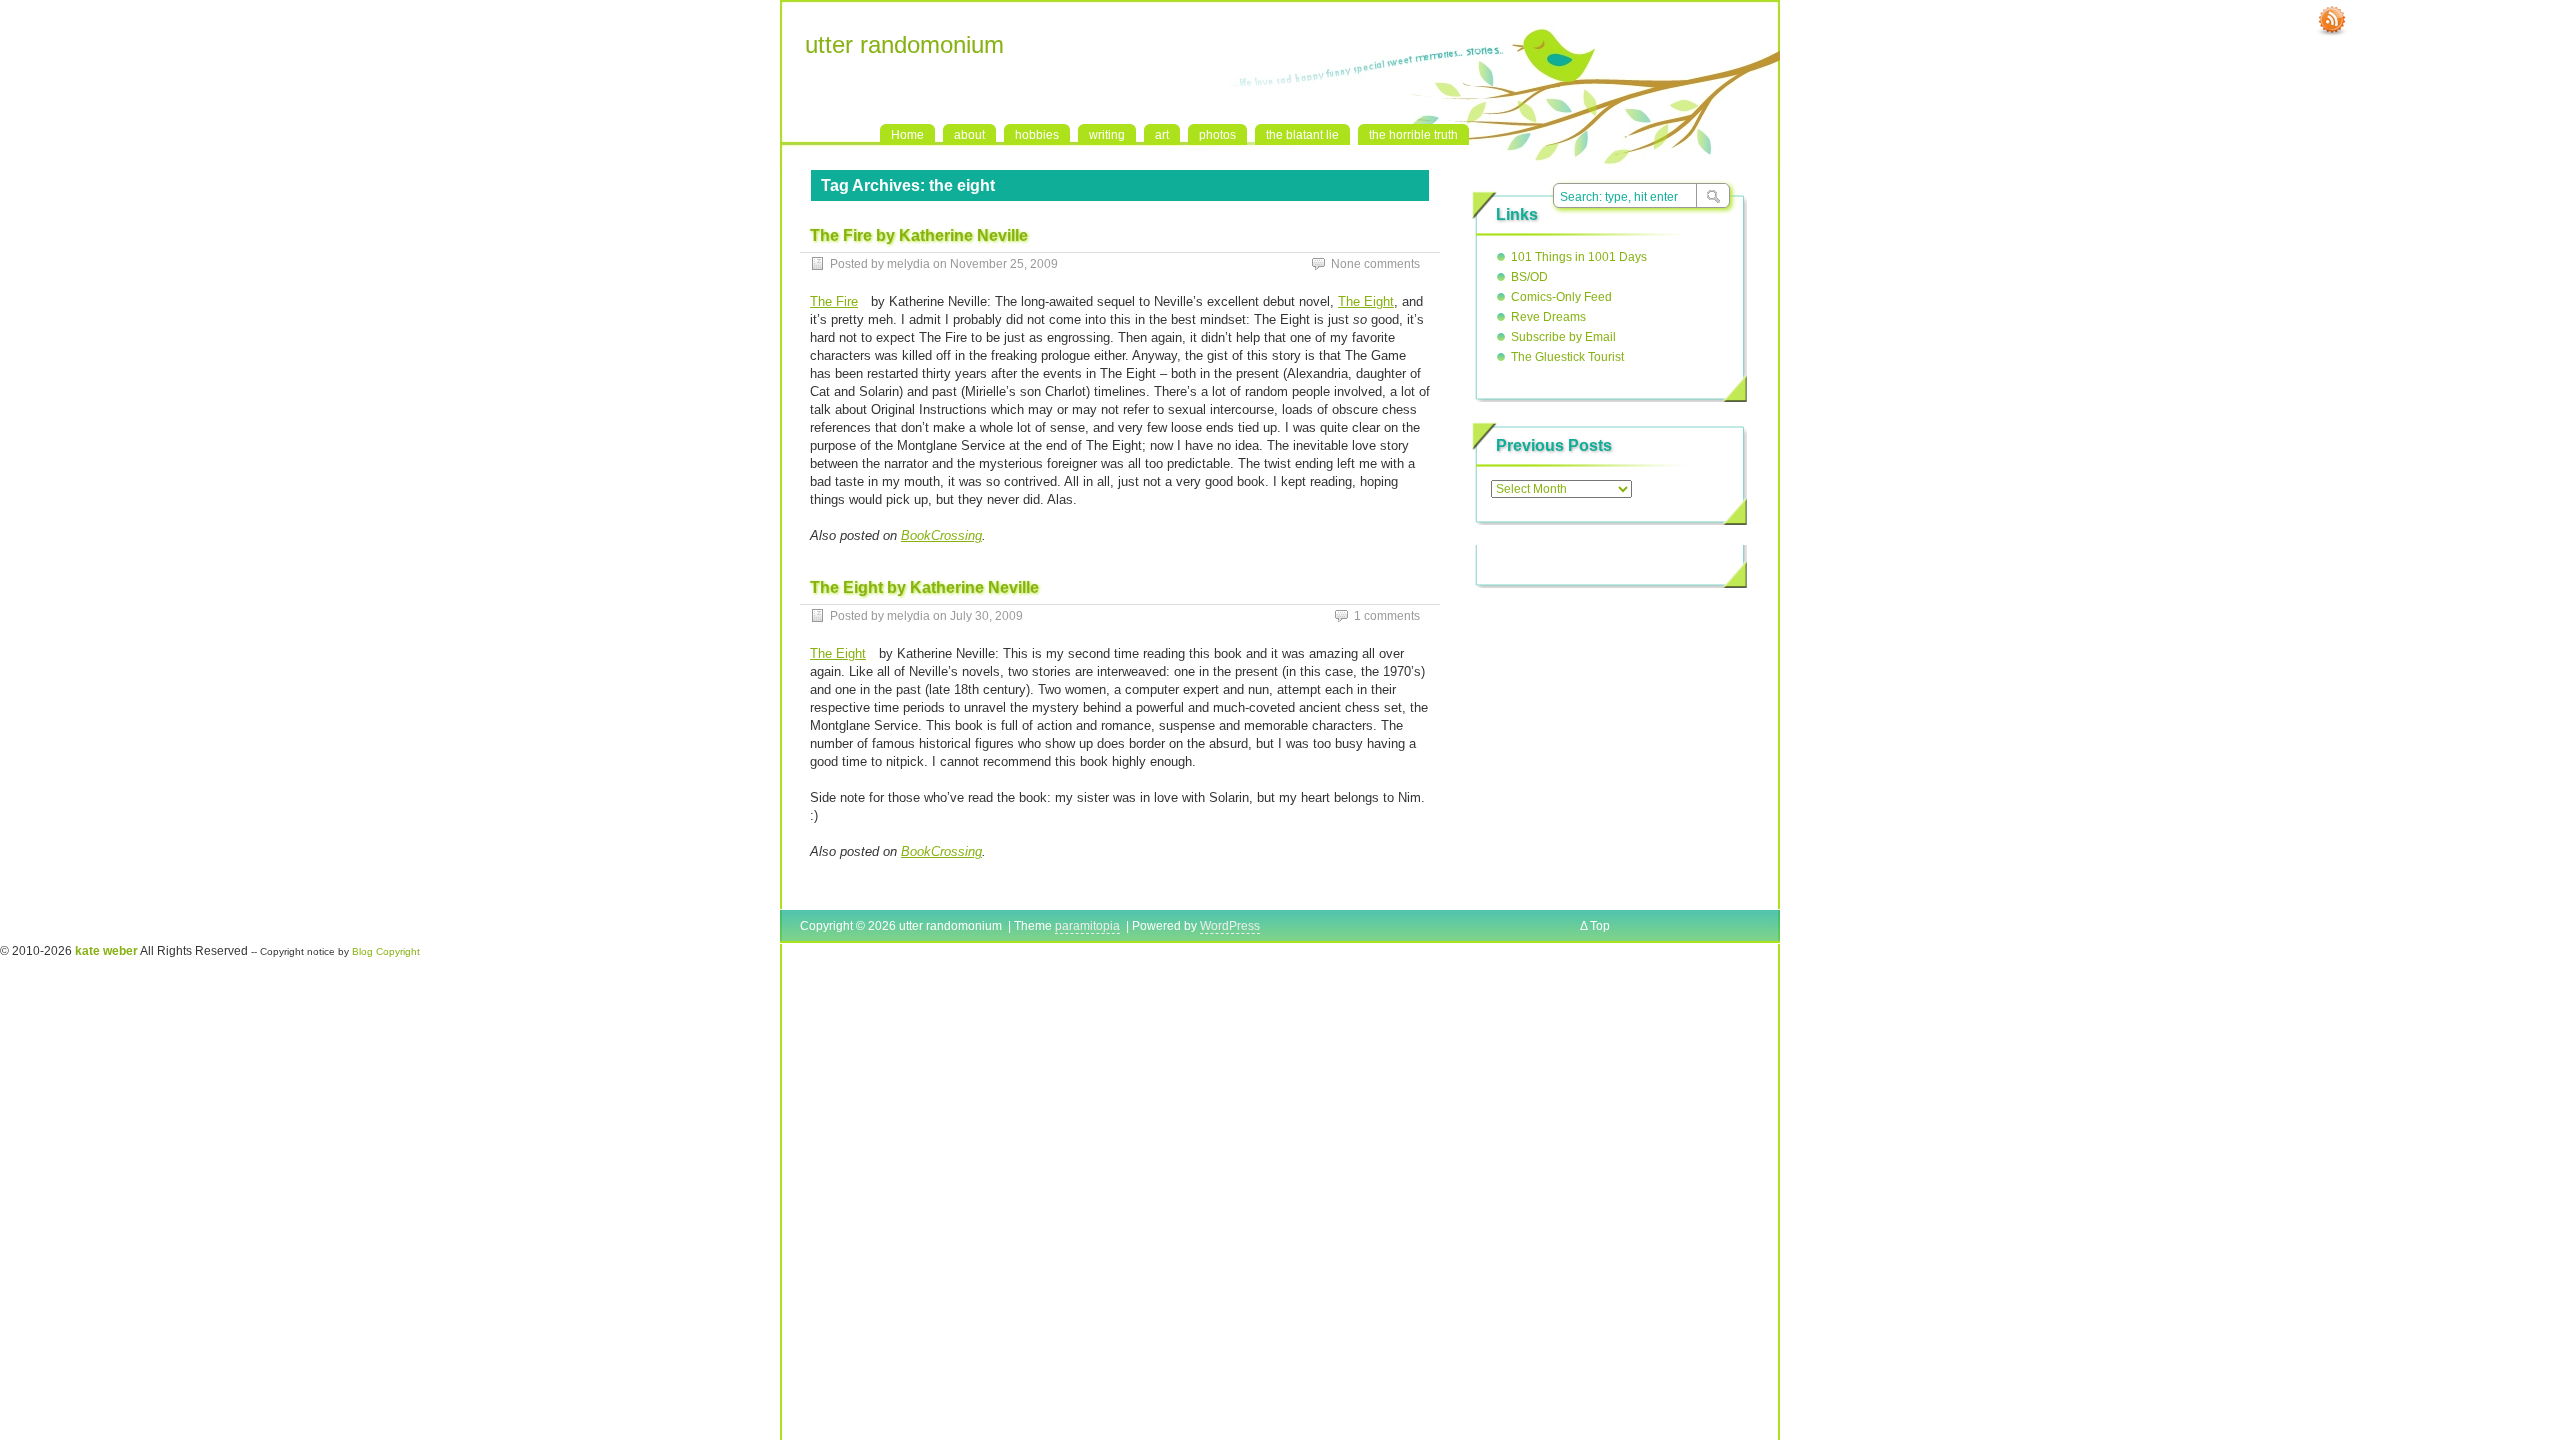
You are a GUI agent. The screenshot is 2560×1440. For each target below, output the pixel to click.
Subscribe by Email (1563, 337)
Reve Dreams (1548, 317)
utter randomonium (904, 44)
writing (1107, 135)
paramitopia (1087, 926)
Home (907, 135)
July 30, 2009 (986, 616)
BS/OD (1529, 277)
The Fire (834, 301)
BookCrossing (941, 535)
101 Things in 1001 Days (1579, 257)
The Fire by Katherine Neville (919, 235)
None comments (1375, 264)
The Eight (1366, 301)
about (969, 135)
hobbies (1037, 135)
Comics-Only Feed (1561, 297)
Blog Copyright (386, 951)
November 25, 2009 (1004, 264)
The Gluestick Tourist (1567, 357)
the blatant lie (1302, 135)
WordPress (1230, 926)
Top (1600, 926)
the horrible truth (1413, 135)
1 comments (1387, 616)
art (1162, 135)
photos (1217, 135)
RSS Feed (2332, 21)
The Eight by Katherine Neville (924, 587)
